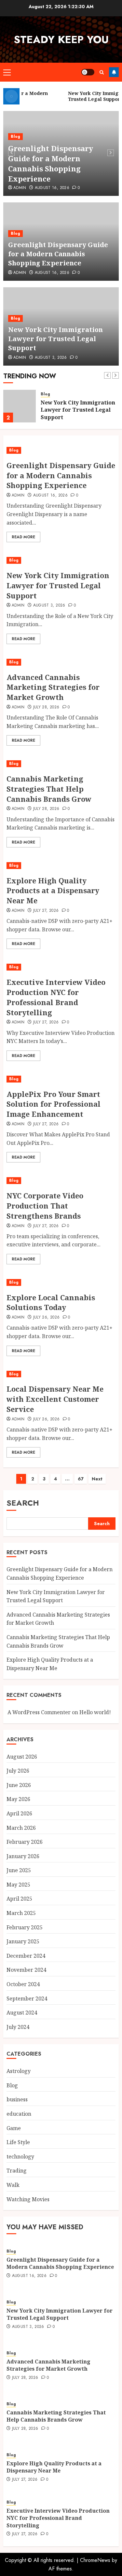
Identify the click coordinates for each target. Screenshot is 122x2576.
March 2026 (21, 1828)
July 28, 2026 (46, 707)
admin (20, 358)
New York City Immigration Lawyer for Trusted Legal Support (55, 339)
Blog (15, 136)
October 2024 (23, 1984)
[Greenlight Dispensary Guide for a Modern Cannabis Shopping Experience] (61, 450)
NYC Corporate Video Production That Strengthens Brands (45, 1206)
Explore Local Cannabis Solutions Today (51, 1302)
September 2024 (27, 1999)
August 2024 (22, 2013)
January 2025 (23, 1941)
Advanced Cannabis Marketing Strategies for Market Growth (53, 687)
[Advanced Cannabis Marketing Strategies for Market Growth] (61, 662)
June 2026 (19, 1785)
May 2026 (18, 1799)
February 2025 (25, 1927)
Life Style (18, 2142)
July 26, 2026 (47, 1318)
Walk (13, 2185)
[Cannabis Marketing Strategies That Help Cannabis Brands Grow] (61, 764)
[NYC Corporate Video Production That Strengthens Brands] (61, 1181)
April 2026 (19, 1813)
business (17, 2099)
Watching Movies (28, 2199)
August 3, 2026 (51, 358)
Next (97, 1479)
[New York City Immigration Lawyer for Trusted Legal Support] (20, 406)
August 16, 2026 (52, 188)
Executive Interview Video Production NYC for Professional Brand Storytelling (56, 997)
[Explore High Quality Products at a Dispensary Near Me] (61, 866)
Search (23, 1503)
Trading (17, 2171)
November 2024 (26, 1970)
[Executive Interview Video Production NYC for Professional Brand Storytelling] (61, 967)
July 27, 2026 (46, 911)
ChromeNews (95, 2560)
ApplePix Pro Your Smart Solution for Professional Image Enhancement (54, 1104)
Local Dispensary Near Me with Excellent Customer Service (55, 1399)
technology (20, 2157)
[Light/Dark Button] (88, 72)
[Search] (102, 72)
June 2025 (19, 1870)
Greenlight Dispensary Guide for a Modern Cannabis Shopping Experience (51, 163)
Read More (23, 537)
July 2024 (18, 2027)
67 (81, 1479)
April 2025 (19, 1899)
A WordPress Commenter (39, 1712)
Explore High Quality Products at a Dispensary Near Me (53, 891)
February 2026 (25, 1842)
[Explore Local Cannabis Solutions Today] (61, 1282)
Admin (20, 188)
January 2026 (23, 1856)
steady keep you (61, 40)
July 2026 (18, 1771)
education (19, 2114)
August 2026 (22, 1757)
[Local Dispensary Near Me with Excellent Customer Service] (61, 1374)
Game (14, 2128)
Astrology (19, 2071)
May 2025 (18, 1885)
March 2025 (21, 1913)
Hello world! (95, 1712)
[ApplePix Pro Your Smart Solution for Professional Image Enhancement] (61, 1079)
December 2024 (26, 1956)
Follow (114, 72)
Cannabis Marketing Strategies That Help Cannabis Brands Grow (49, 789)
